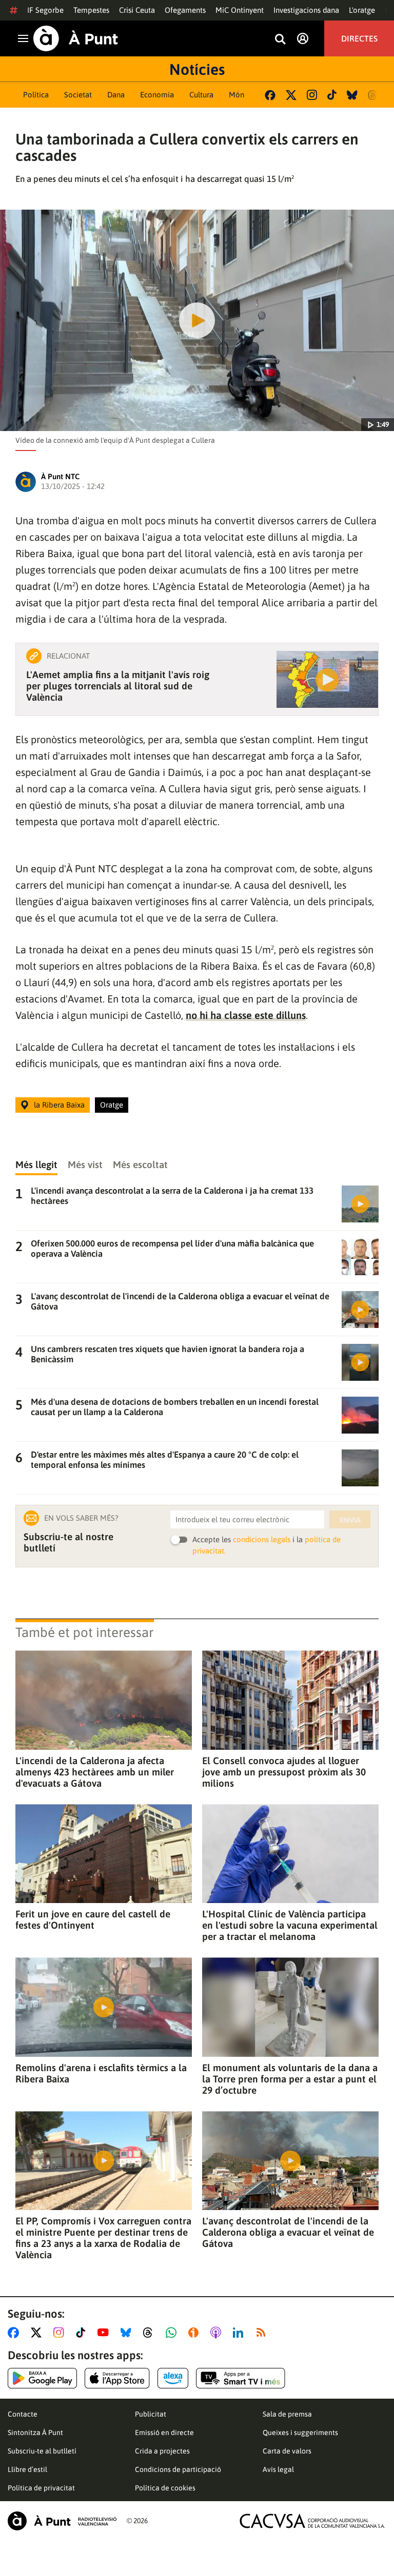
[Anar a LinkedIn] (240, 2333)
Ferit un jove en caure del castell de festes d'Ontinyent (93, 1919)
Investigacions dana (306, 10)
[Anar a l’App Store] (117, 2378)
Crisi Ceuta (137, 10)
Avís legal (278, 2469)
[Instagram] (312, 95)
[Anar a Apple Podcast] (218, 2333)
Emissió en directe (164, 2432)
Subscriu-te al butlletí (42, 2451)
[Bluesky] (352, 95)
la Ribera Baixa (59, 1105)
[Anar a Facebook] (15, 2333)
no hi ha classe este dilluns (246, 1015)
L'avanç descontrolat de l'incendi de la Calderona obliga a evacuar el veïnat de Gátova (288, 2232)
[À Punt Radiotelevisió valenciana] (62, 2521)
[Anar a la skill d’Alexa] (173, 2378)
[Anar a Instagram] (61, 2333)
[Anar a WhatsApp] (173, 2333)
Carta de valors (287, 2451)
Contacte (23, 2414)
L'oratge (362, 10)
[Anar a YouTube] (105, 2333)
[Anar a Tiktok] (83, 2333)
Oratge (112, 1105)
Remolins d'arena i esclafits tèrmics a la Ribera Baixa (101, 2073)
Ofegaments (185, 10)
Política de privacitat (41, 2488)
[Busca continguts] (280, 40)
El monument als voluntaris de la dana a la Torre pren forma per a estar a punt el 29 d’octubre (290, 2079)
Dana (116, 95)
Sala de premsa (287, 2414)
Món (237, 95)
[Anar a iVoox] (195, 2333)
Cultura (201, 95)
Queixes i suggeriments (300, 2432)
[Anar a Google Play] (42, 2378)
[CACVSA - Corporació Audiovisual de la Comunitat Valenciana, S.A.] (312, 2521)
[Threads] (373, 95)
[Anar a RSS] (263, 2333)
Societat (78, 95)
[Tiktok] (332, 95)
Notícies (197, 69)
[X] (291, 95)
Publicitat (151, 2414)
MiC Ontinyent (240, 10)
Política (36, 95)
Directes (359, 38)
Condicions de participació (178, 2469)
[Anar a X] (38, 2333)
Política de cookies (165, 2488)
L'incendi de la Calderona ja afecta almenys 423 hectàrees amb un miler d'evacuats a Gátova (95, 1772)
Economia (157, 95)
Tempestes (91, 10)
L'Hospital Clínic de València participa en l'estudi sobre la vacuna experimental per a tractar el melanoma (290, 1925)
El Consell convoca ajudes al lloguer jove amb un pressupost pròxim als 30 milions (284, 1772)
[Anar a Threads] (151, 2333)
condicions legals (262, 1539)
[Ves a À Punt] (76, 38)
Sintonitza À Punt (35, 2432)
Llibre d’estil (27, 2469)
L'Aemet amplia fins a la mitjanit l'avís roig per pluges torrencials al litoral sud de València (118, 686)
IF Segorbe (45, 10)
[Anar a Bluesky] (128, 2333)
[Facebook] (270, 95)
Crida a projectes (162, 2451)
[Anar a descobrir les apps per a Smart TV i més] (241, 2378)
